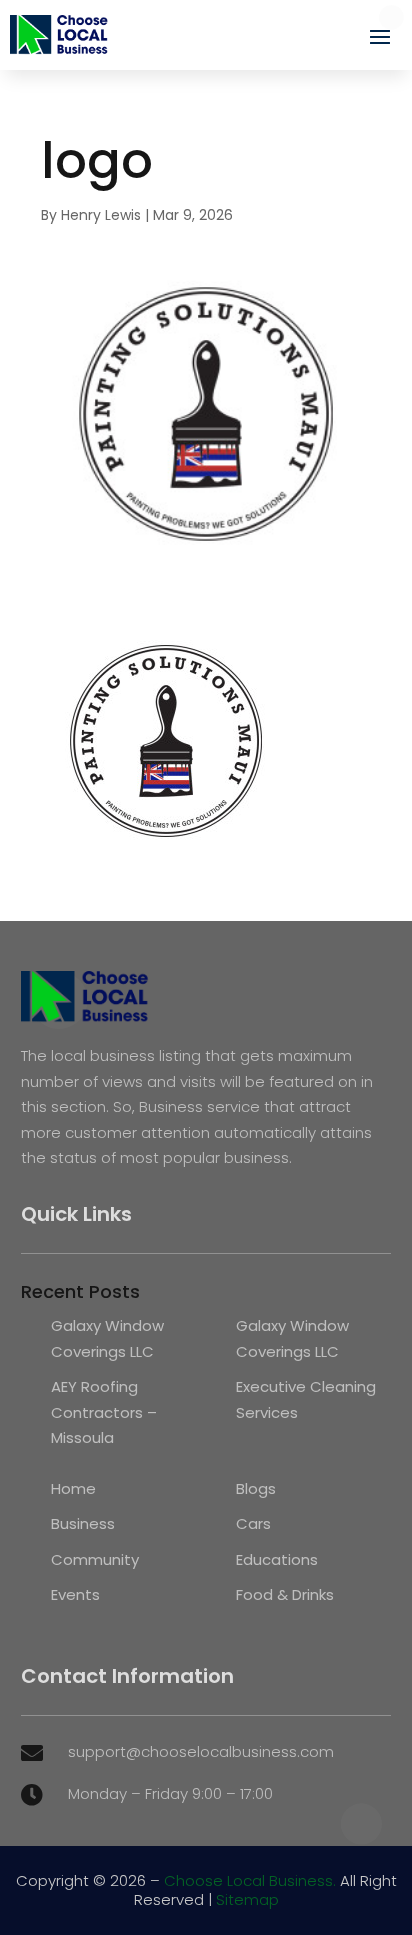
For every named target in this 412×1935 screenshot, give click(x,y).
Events (75, 1594)
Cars (253, 1523)
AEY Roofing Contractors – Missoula (104, 1412)
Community (95, 1559)
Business (83, 1523)
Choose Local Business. (250, 1880)
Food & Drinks (285, 1594)
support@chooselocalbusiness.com (201, 1751)
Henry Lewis (101, 215)
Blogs (256, 1488)
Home (73, 1488)
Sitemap (247, 1899)
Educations (277, 1559)
